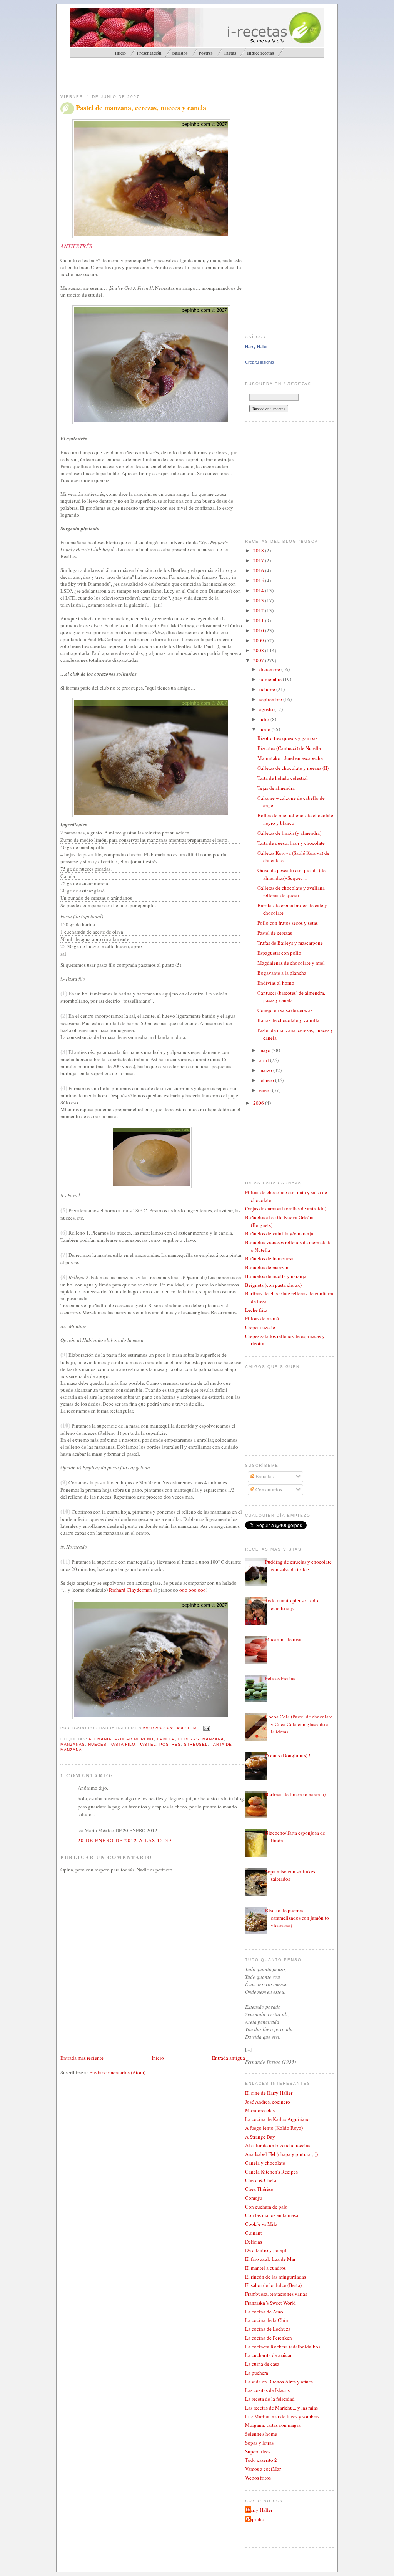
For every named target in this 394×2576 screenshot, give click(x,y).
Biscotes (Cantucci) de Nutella (289, 748)
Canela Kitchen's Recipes (271, 2172)
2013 (259, 600)
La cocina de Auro (264, 2312)
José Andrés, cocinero (268, 2102)
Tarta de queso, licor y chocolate (291, 843)
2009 (259, 640)
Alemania (100, 1739)
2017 (259, 560)
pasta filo (123, 1744)
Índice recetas (260, 53)
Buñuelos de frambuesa (269, 1258)
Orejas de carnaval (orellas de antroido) (286, 1208)
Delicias (254, 2242)
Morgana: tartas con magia (273, 2425)
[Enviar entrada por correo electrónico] (206, 1728)
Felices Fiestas (280, 1678)
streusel (196, 1744)
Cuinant (254, 2233)
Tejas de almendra (276, 788)
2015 (259, 580)
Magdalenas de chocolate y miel (291, 963)
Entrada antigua (229, 2058)
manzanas (73, 1744)
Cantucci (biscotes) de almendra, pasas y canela (291, 997)
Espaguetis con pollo (279, 953)
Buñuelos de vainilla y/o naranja (279, 1233)
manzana (213, 1739)
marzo (266, 1070)
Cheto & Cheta (261, 2180)
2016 (259, 570)
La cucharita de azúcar (268, 2355)
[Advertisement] (150, 75)
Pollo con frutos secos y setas (288, 923)
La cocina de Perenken (269, 2338)
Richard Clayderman (130, 1590)
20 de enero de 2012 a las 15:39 (125, 1840)
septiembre (271, 699)
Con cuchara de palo (266, 2207)
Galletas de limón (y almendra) (289, 833)
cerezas (189, 1739)
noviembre (271, 679)
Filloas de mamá (262, 1318)
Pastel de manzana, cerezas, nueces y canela (141, 108)
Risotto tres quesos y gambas (287, 738)
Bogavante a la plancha (282, 973)
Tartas (230, 53)
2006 (259, 1103)
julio (265, 719)
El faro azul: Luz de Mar (270, 2259)
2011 (259, 620)
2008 (259, 650)
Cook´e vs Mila (261, 2224)
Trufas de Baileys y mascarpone (290, 943)
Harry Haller (256, 347)
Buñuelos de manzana (268, 1267)
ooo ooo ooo (193, 1590)
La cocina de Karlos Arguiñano (277, 2119)
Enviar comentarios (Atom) (117, 2072)
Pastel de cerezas (275, 933)
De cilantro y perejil (266, 2250)
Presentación (149, 53)
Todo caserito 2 (261, 2460)
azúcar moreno (134, 1739)
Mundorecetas (260, 2110)
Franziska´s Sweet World (270, 2303)
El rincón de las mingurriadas (275, 2277)
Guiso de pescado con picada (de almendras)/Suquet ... (291, 874)
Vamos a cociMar (263, 2469)
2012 (259, 610)
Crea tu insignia (260, 362)
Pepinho (256, 2519)
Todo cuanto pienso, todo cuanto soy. (292, 1604)
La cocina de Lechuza (268, 2329)
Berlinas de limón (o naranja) (295, 1794)
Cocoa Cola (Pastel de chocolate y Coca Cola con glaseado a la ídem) (299, 1724)
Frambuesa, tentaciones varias (276, 2294)
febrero (267, 1080)
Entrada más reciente (82, 2058)
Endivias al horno (276, 983)
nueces (97, 1744)
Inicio (158, 2058)
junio (265, 729)
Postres (206, 53)
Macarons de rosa (283, 1639)
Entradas (264, 1476)
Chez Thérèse (259, 2189)
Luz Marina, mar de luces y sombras (282, 2416)
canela (166, 1739)
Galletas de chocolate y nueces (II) (293, 768)
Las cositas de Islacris (267, 2390)
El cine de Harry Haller (269, 2093)
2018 (259, 550)
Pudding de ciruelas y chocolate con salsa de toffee (298, 1566)
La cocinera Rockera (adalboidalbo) (282, 2347)
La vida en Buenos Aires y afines (279, 2382)
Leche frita (256, 1310)
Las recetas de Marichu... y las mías (281, 2408)
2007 (259, 660)
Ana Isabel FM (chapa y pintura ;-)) (281, 2154)
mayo (265, 1050)
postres (170, 1744)
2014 (259, 590)
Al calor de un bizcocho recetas (278, 2145)
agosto (267, 709)
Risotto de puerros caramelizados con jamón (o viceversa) (297, 1918)
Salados (180, 53)
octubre (268, 689)
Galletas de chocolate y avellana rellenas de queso (291, 892)
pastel (147, 1744)
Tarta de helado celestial (283, 778)
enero (266, 1090)
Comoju (254, 2198)
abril (265, 1060)
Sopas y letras (259, 2443)
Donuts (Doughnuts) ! (288, 1755)
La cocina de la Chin (267, 2320)
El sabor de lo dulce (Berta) (273, 2285)
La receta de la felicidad (270, 2399)
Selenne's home (261, 2434)
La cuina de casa (262, 2364)
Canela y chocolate (265, 2163)
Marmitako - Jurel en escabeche (290, 758)
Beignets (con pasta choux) (273, 1285)
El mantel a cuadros (265, 2268)
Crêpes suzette (260, 1327)
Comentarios (268, 1489)
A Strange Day (260, 2137)
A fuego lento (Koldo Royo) (274, 2128)
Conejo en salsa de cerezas (285, 1010)
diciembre (270, 669)
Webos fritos (258, 2478)
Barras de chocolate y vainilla (288, 1020)
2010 (259, 630)
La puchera (257, 2373)
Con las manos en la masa (272, 2215)
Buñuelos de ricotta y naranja (276, 1276)
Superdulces (258, 2451)
